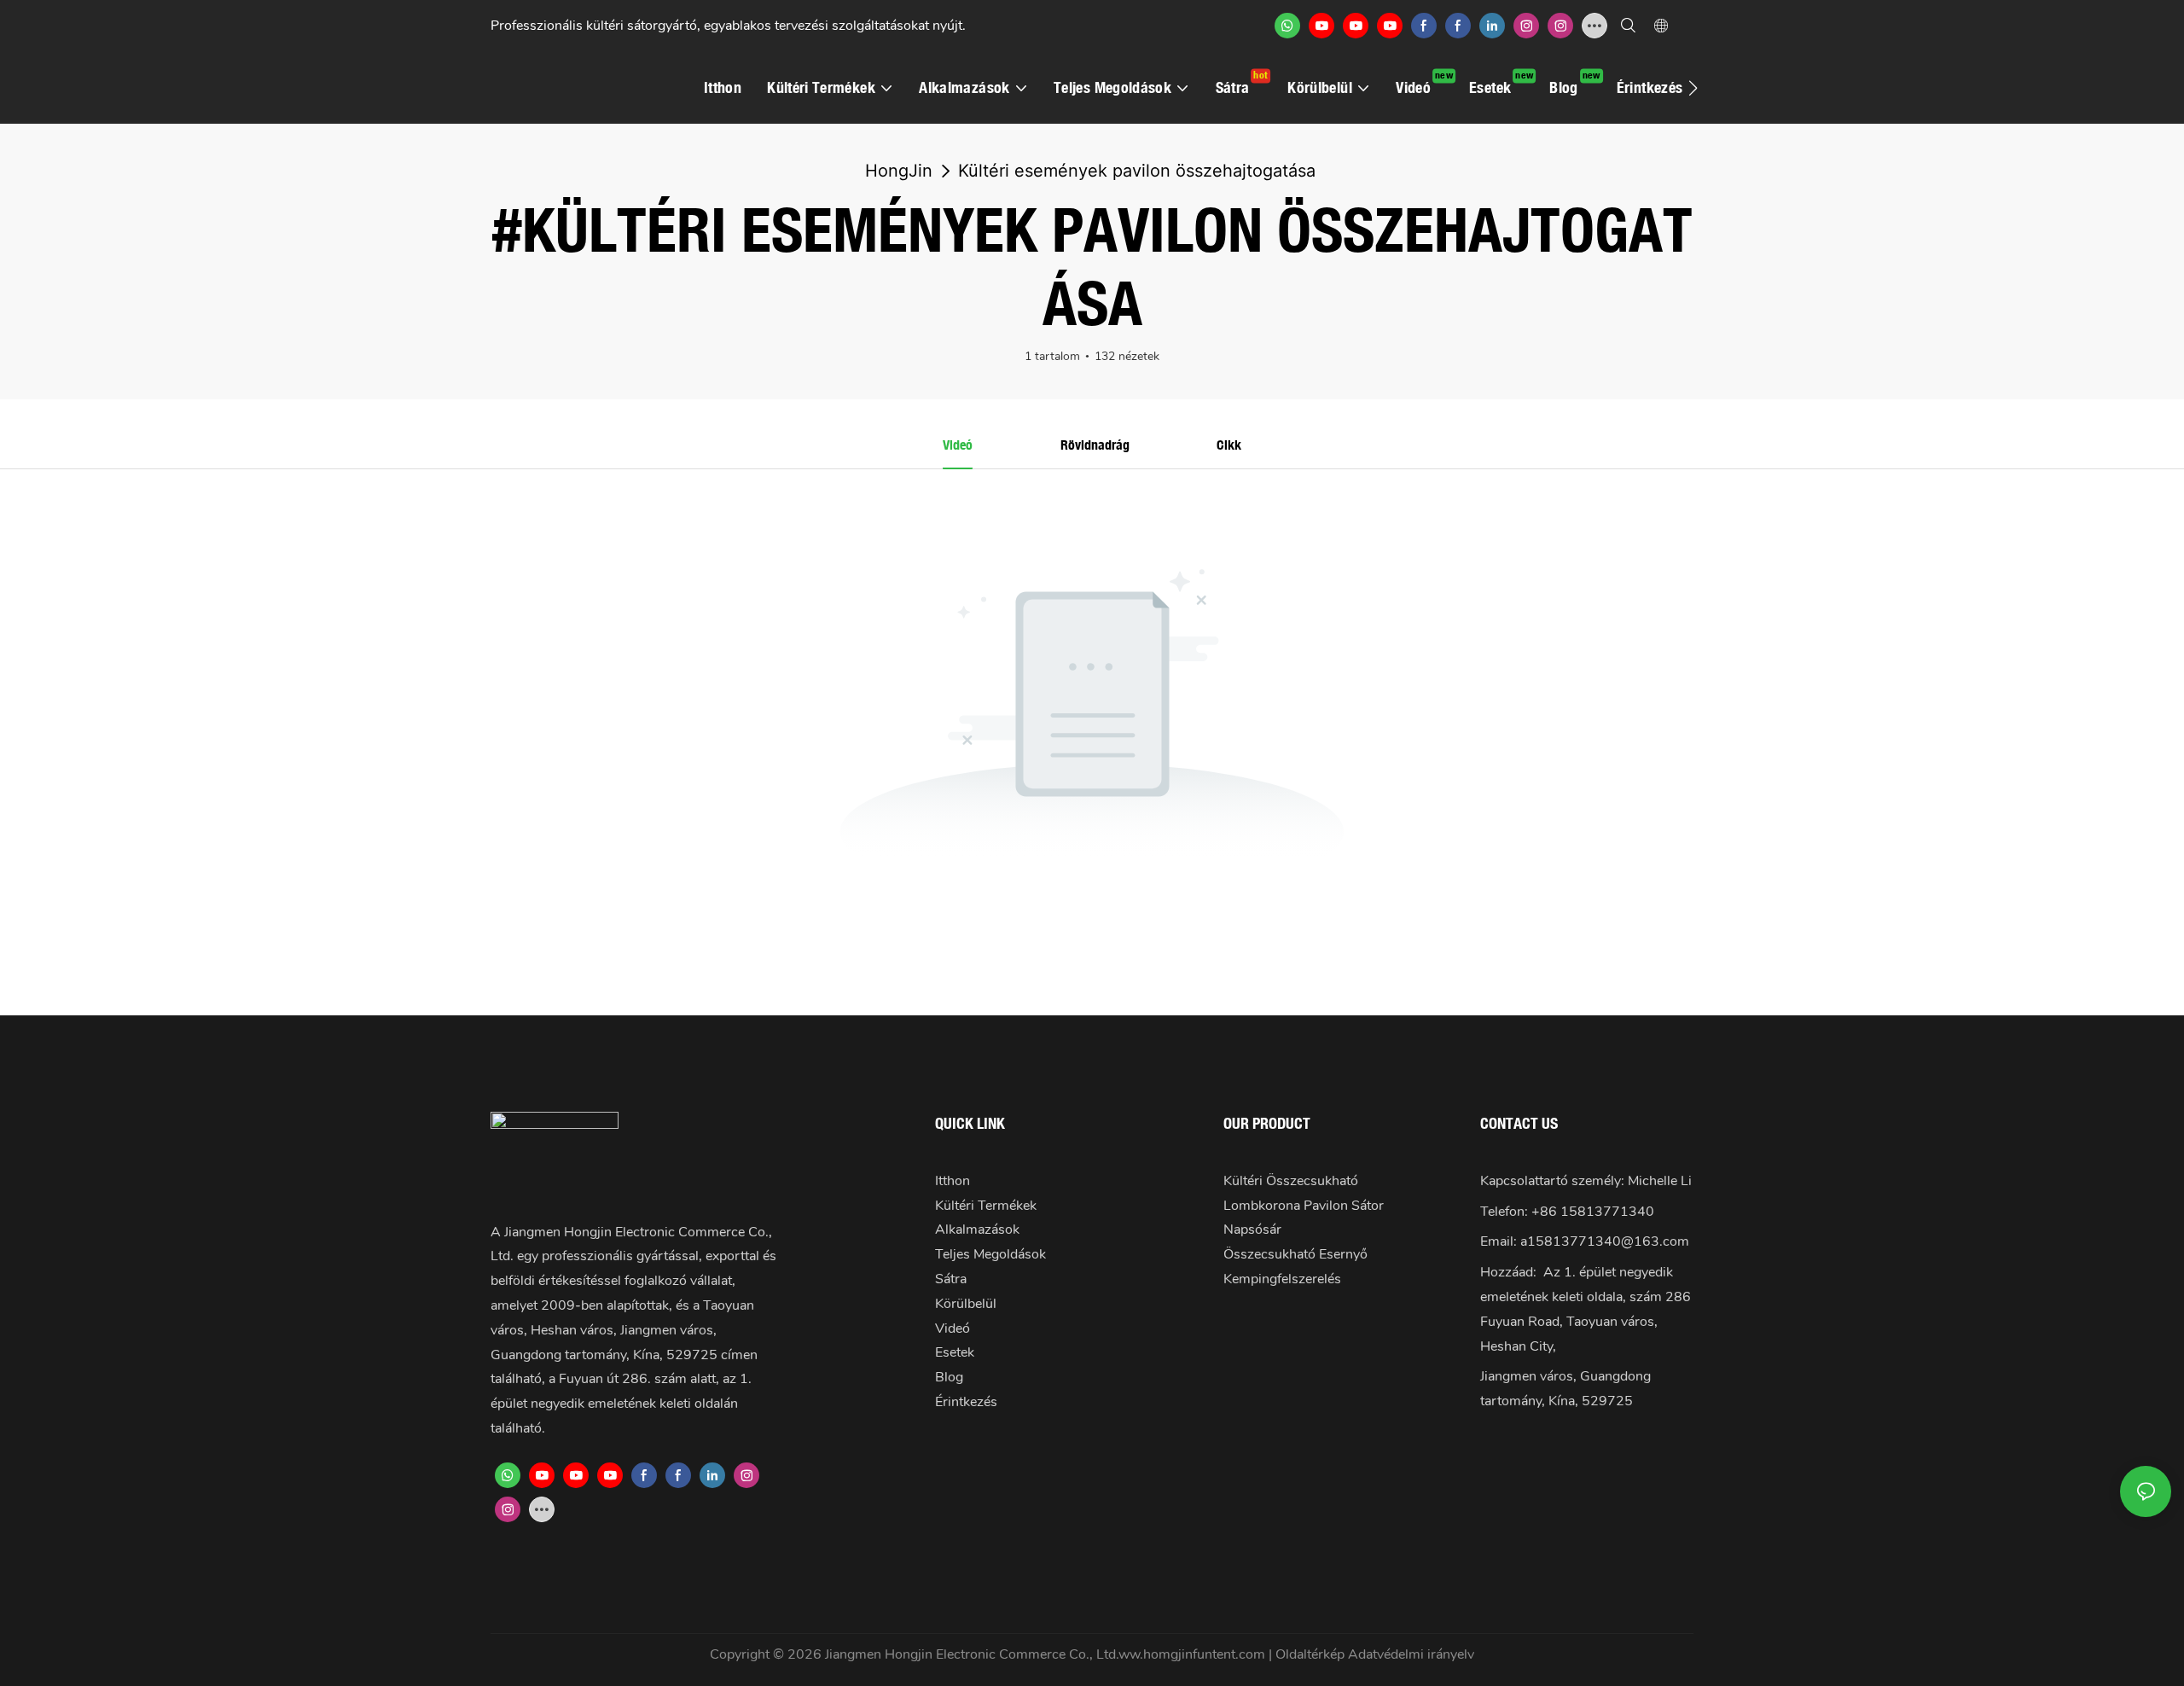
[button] (1693, 88)
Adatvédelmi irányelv (1411, 1654)
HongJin (899, 171)
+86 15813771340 (1593, 1212)
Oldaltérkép (1312, 1654)
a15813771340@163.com (1605, 1241)
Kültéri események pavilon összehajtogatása (1137, 171)
